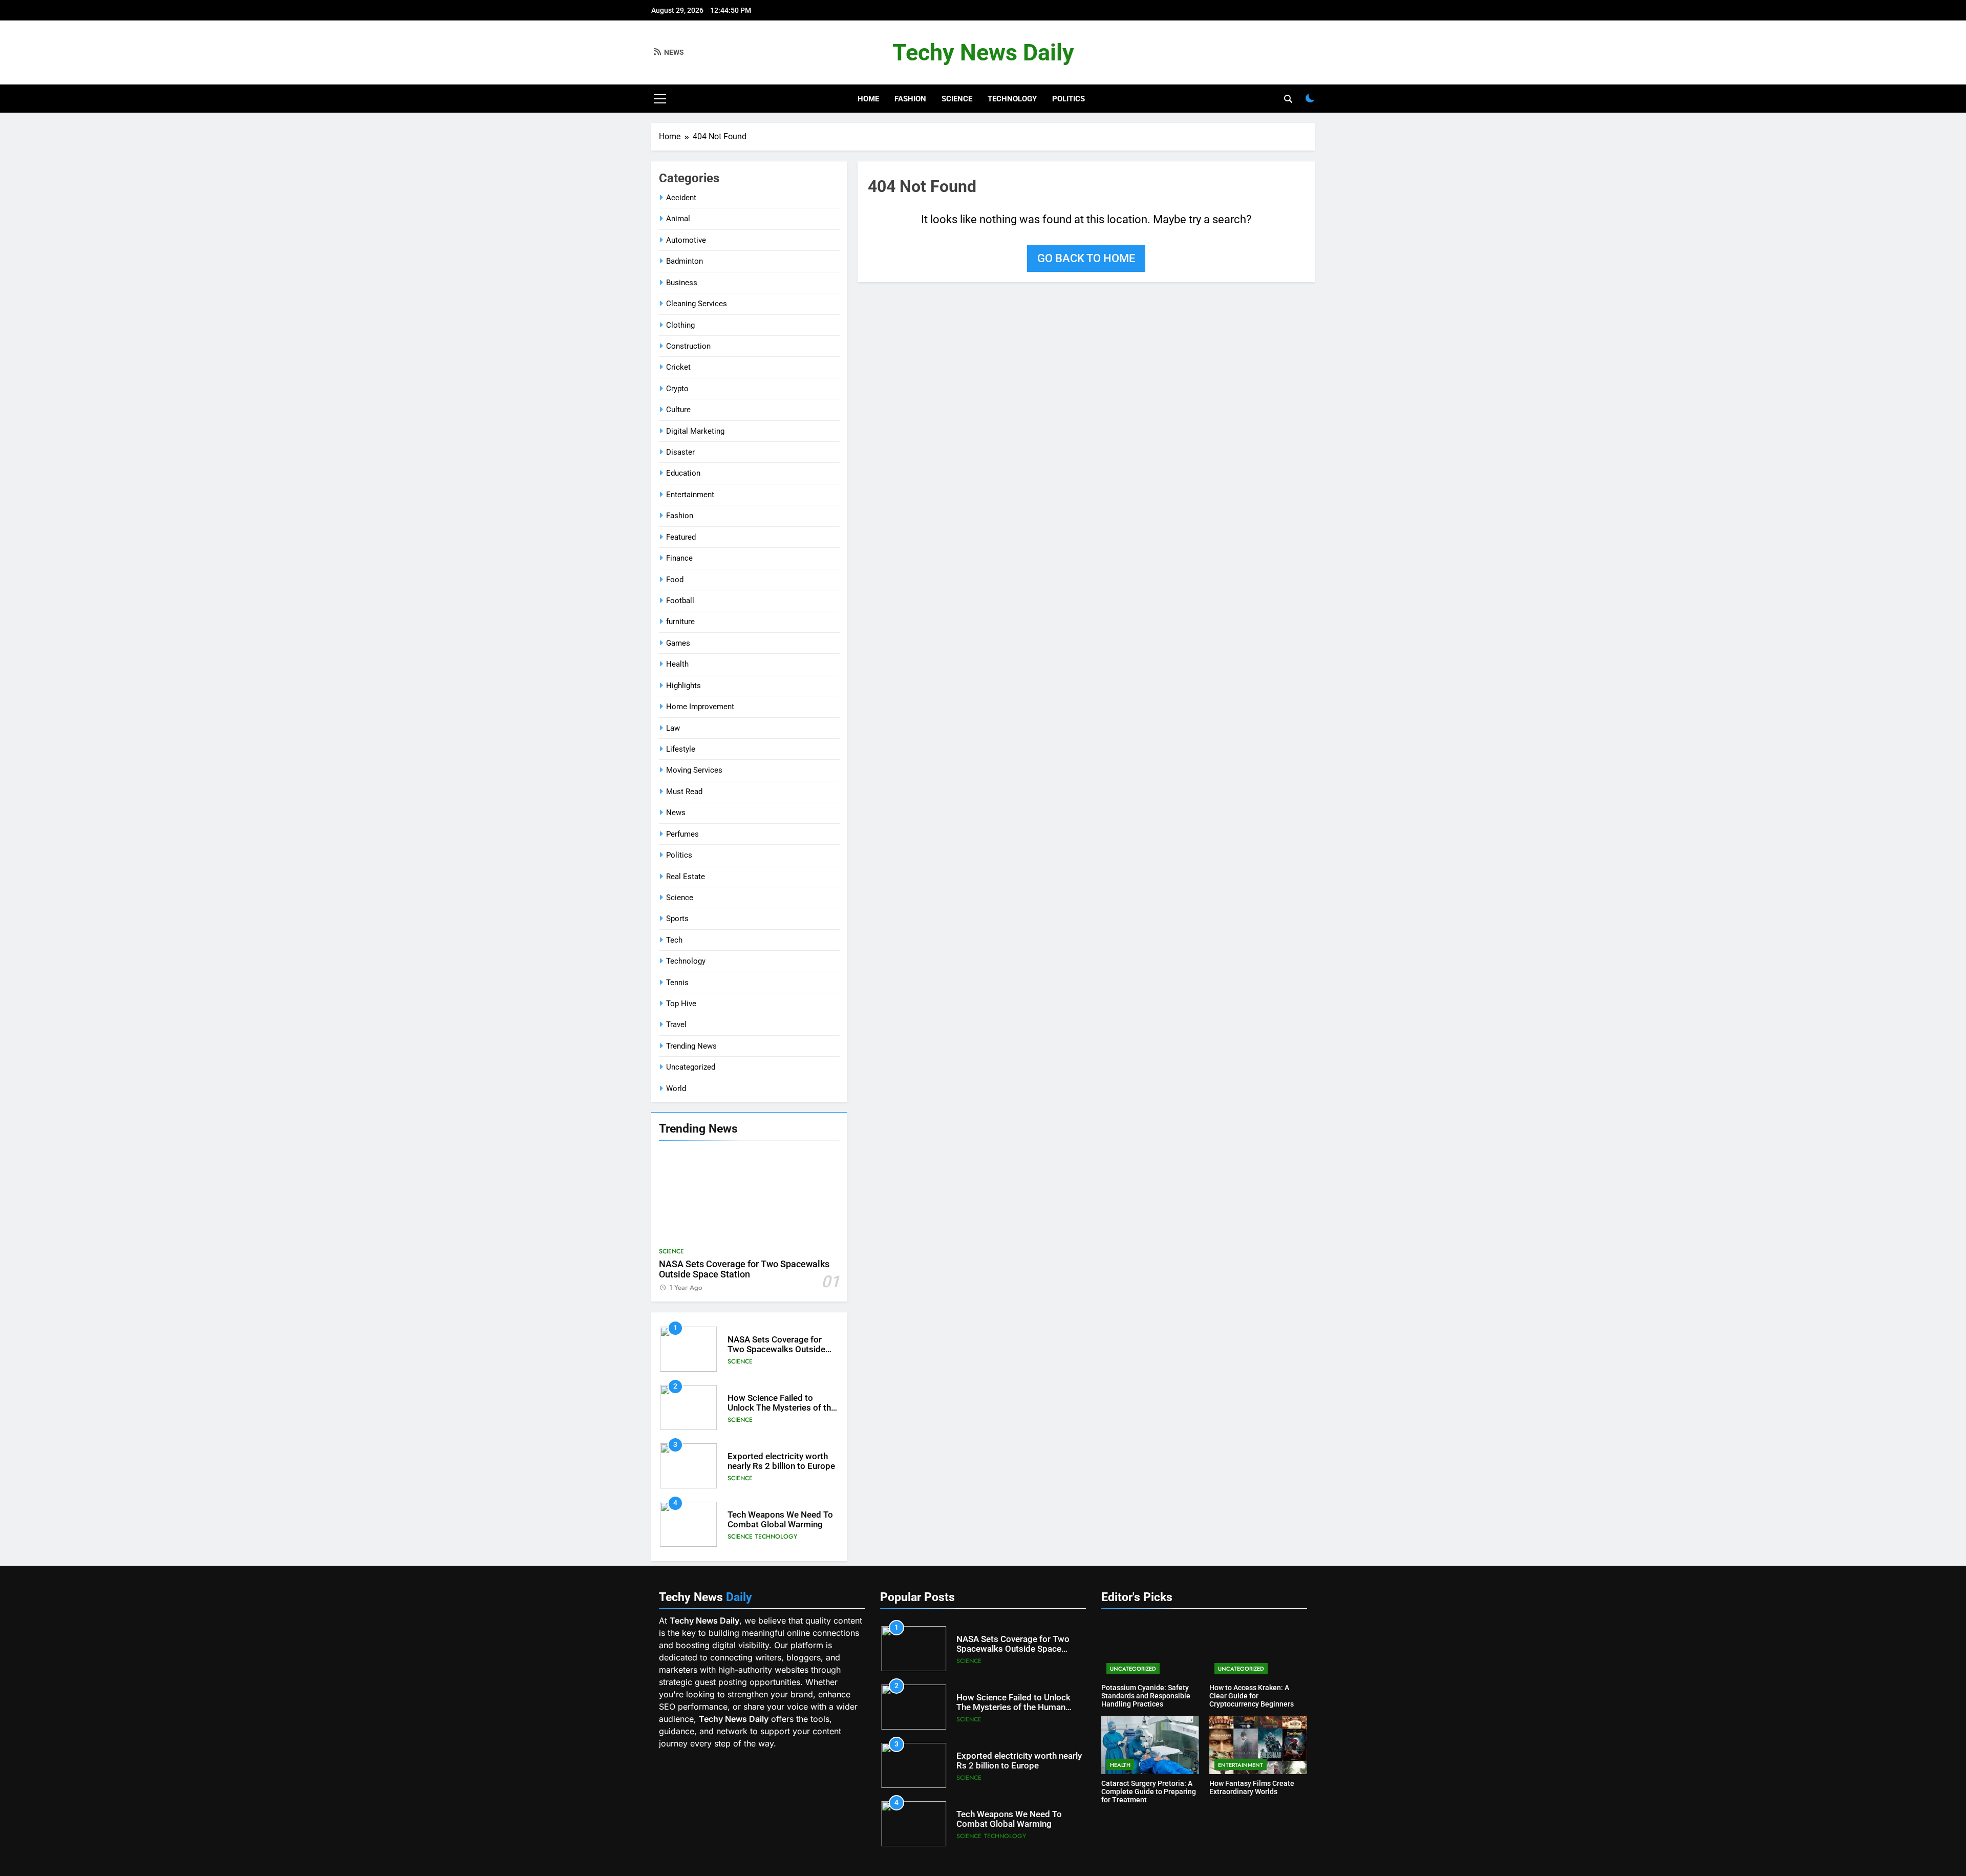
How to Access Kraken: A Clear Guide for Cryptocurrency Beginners (1252, 1696)
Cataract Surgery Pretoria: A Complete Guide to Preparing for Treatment (1149, 1792)
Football (680, 601)
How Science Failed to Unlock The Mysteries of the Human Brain (782, 1408)
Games (678, 643)
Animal (678, 219)
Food (675, 580)
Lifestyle (681, 749)
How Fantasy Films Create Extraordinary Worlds (1252, 1787)
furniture (680, 622)
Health (677, 664)
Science (957, 99)
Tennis (677, 983)
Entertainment (690, 495)
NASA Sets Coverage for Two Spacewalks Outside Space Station (744, 1269)
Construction (688, 346)
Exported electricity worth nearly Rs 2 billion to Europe (781, 1461)
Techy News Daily (983, 52)
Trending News (691, 1046)
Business (682, 283)
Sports (677, 919)
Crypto (677, 389)
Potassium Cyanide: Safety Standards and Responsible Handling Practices (1146, 1696)
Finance (679, 558)
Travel (676, 1025)
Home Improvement (700, 707)
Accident (681, 198)
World (676, 1089)
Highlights (683, 686)
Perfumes (682, 834)
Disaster (680, 452)
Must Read (684, 792)
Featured (681, 537)
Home (868, 99)
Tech (674, 940)
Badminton (685, 261)
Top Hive (681, 1004)
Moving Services (694, 770)
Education (683, 473)
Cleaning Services (697, 304)
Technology (1012, 99)
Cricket (678, 367)
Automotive (686, 240)
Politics (1069, 99)
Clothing (680, 325)
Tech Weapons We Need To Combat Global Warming (780, 1520)
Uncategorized (691, 1067)
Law (673, 728)
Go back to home (1086, 258)
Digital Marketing (695, 431)
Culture (678, 410)
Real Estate (686, 877)
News (676, 813)
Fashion (910, 99)
